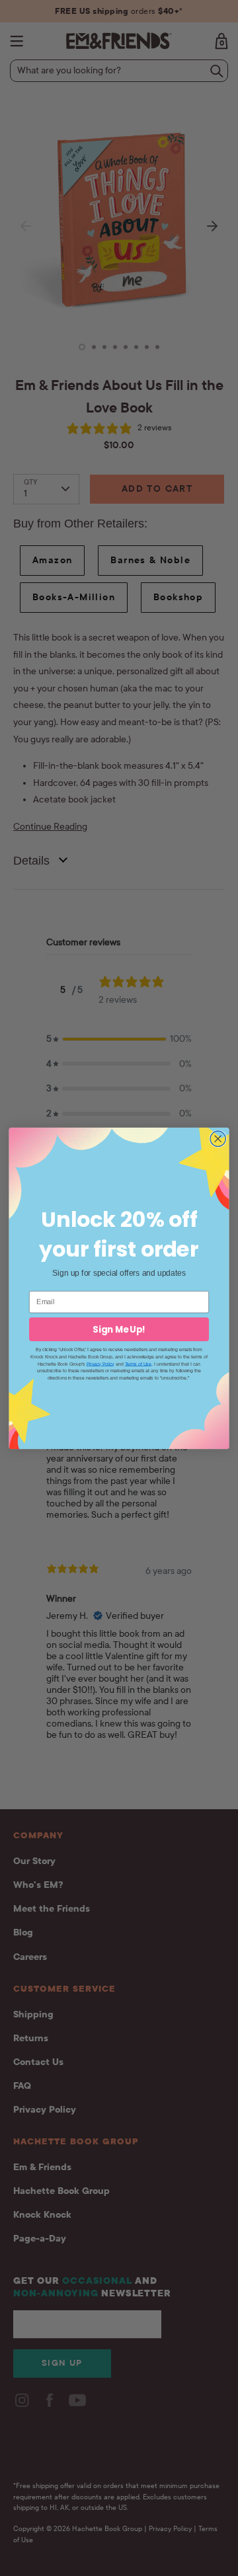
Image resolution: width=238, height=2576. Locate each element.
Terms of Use (138, 1363)
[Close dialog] (218, 1138)
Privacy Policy (100, 1363)
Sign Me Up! (119, 1329)
